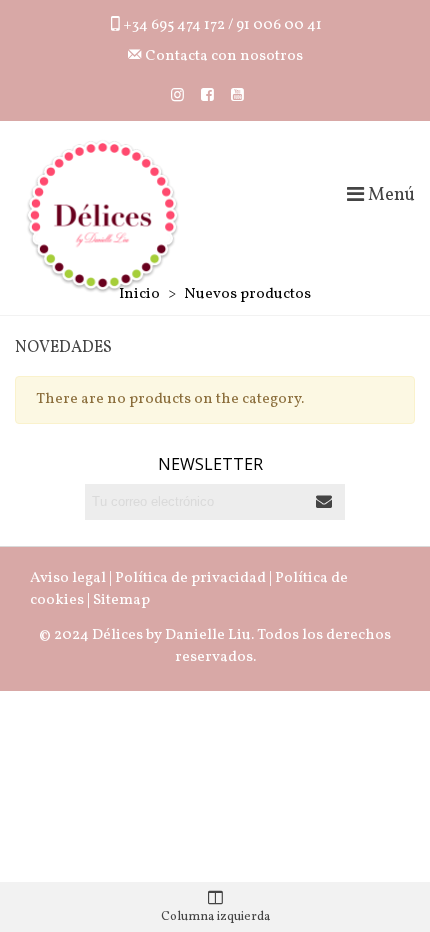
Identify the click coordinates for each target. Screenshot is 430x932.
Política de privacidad (190, 578)
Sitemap (121, 600)
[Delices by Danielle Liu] (102, 216)
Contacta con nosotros (222, 56)
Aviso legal (68, 578)
